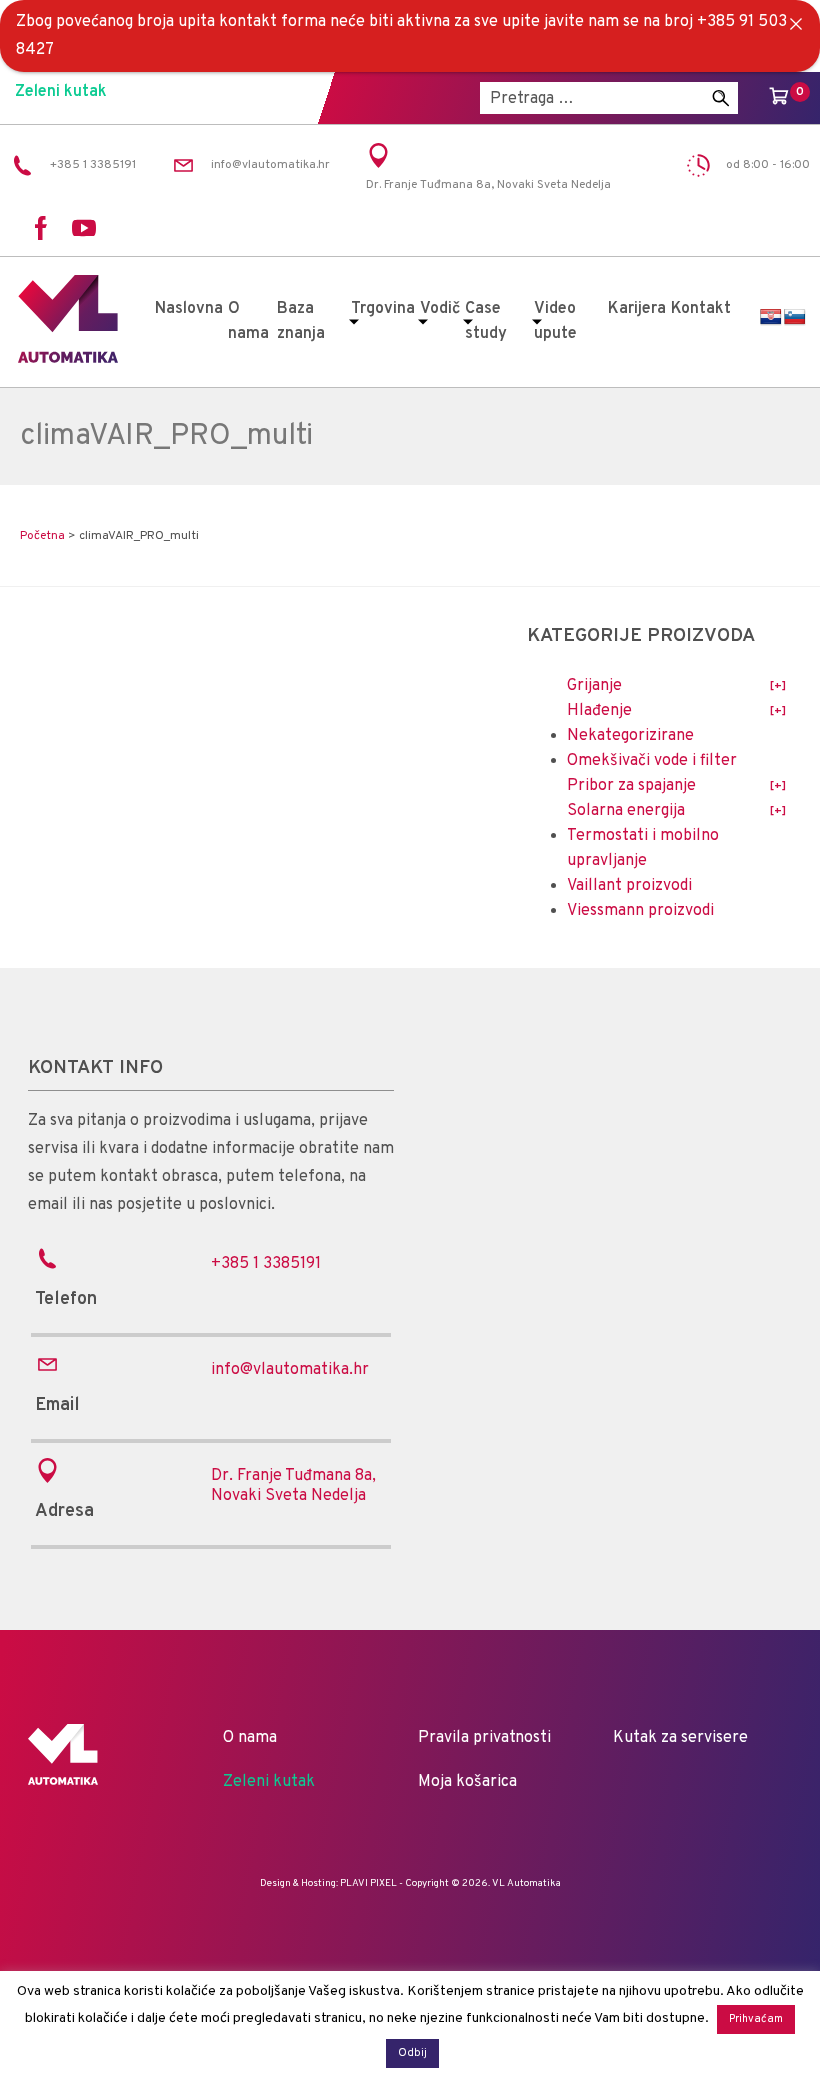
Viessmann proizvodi (640, 911)
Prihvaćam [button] (756, 2019)
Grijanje (594, 686)
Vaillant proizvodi (629, 886)
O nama (248, 321)
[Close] (796, 24)
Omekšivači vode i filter (652, 761)
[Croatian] (771, 317)
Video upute (555, 321)
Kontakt (701, 309)
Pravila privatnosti (484, 1738)
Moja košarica (467, 1782)
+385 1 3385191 (266, 1264)
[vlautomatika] (68, 359)
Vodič (440, 309)
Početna (42, 536)
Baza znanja (301, 321)
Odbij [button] (412, 2053)
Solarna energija (626, 811)
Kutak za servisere (680, 1738)
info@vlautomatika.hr (290, 1370)
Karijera (637, 309)
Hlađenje (599, 711)
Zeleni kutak (61, 92)
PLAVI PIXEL (368, 1883)
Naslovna (189, 309)
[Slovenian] (795, 317)
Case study (486, 321)
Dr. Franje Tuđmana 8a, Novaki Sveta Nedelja (293, 1486)
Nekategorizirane (630, 736)
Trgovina (383, 309)
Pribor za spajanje (631, 786)
